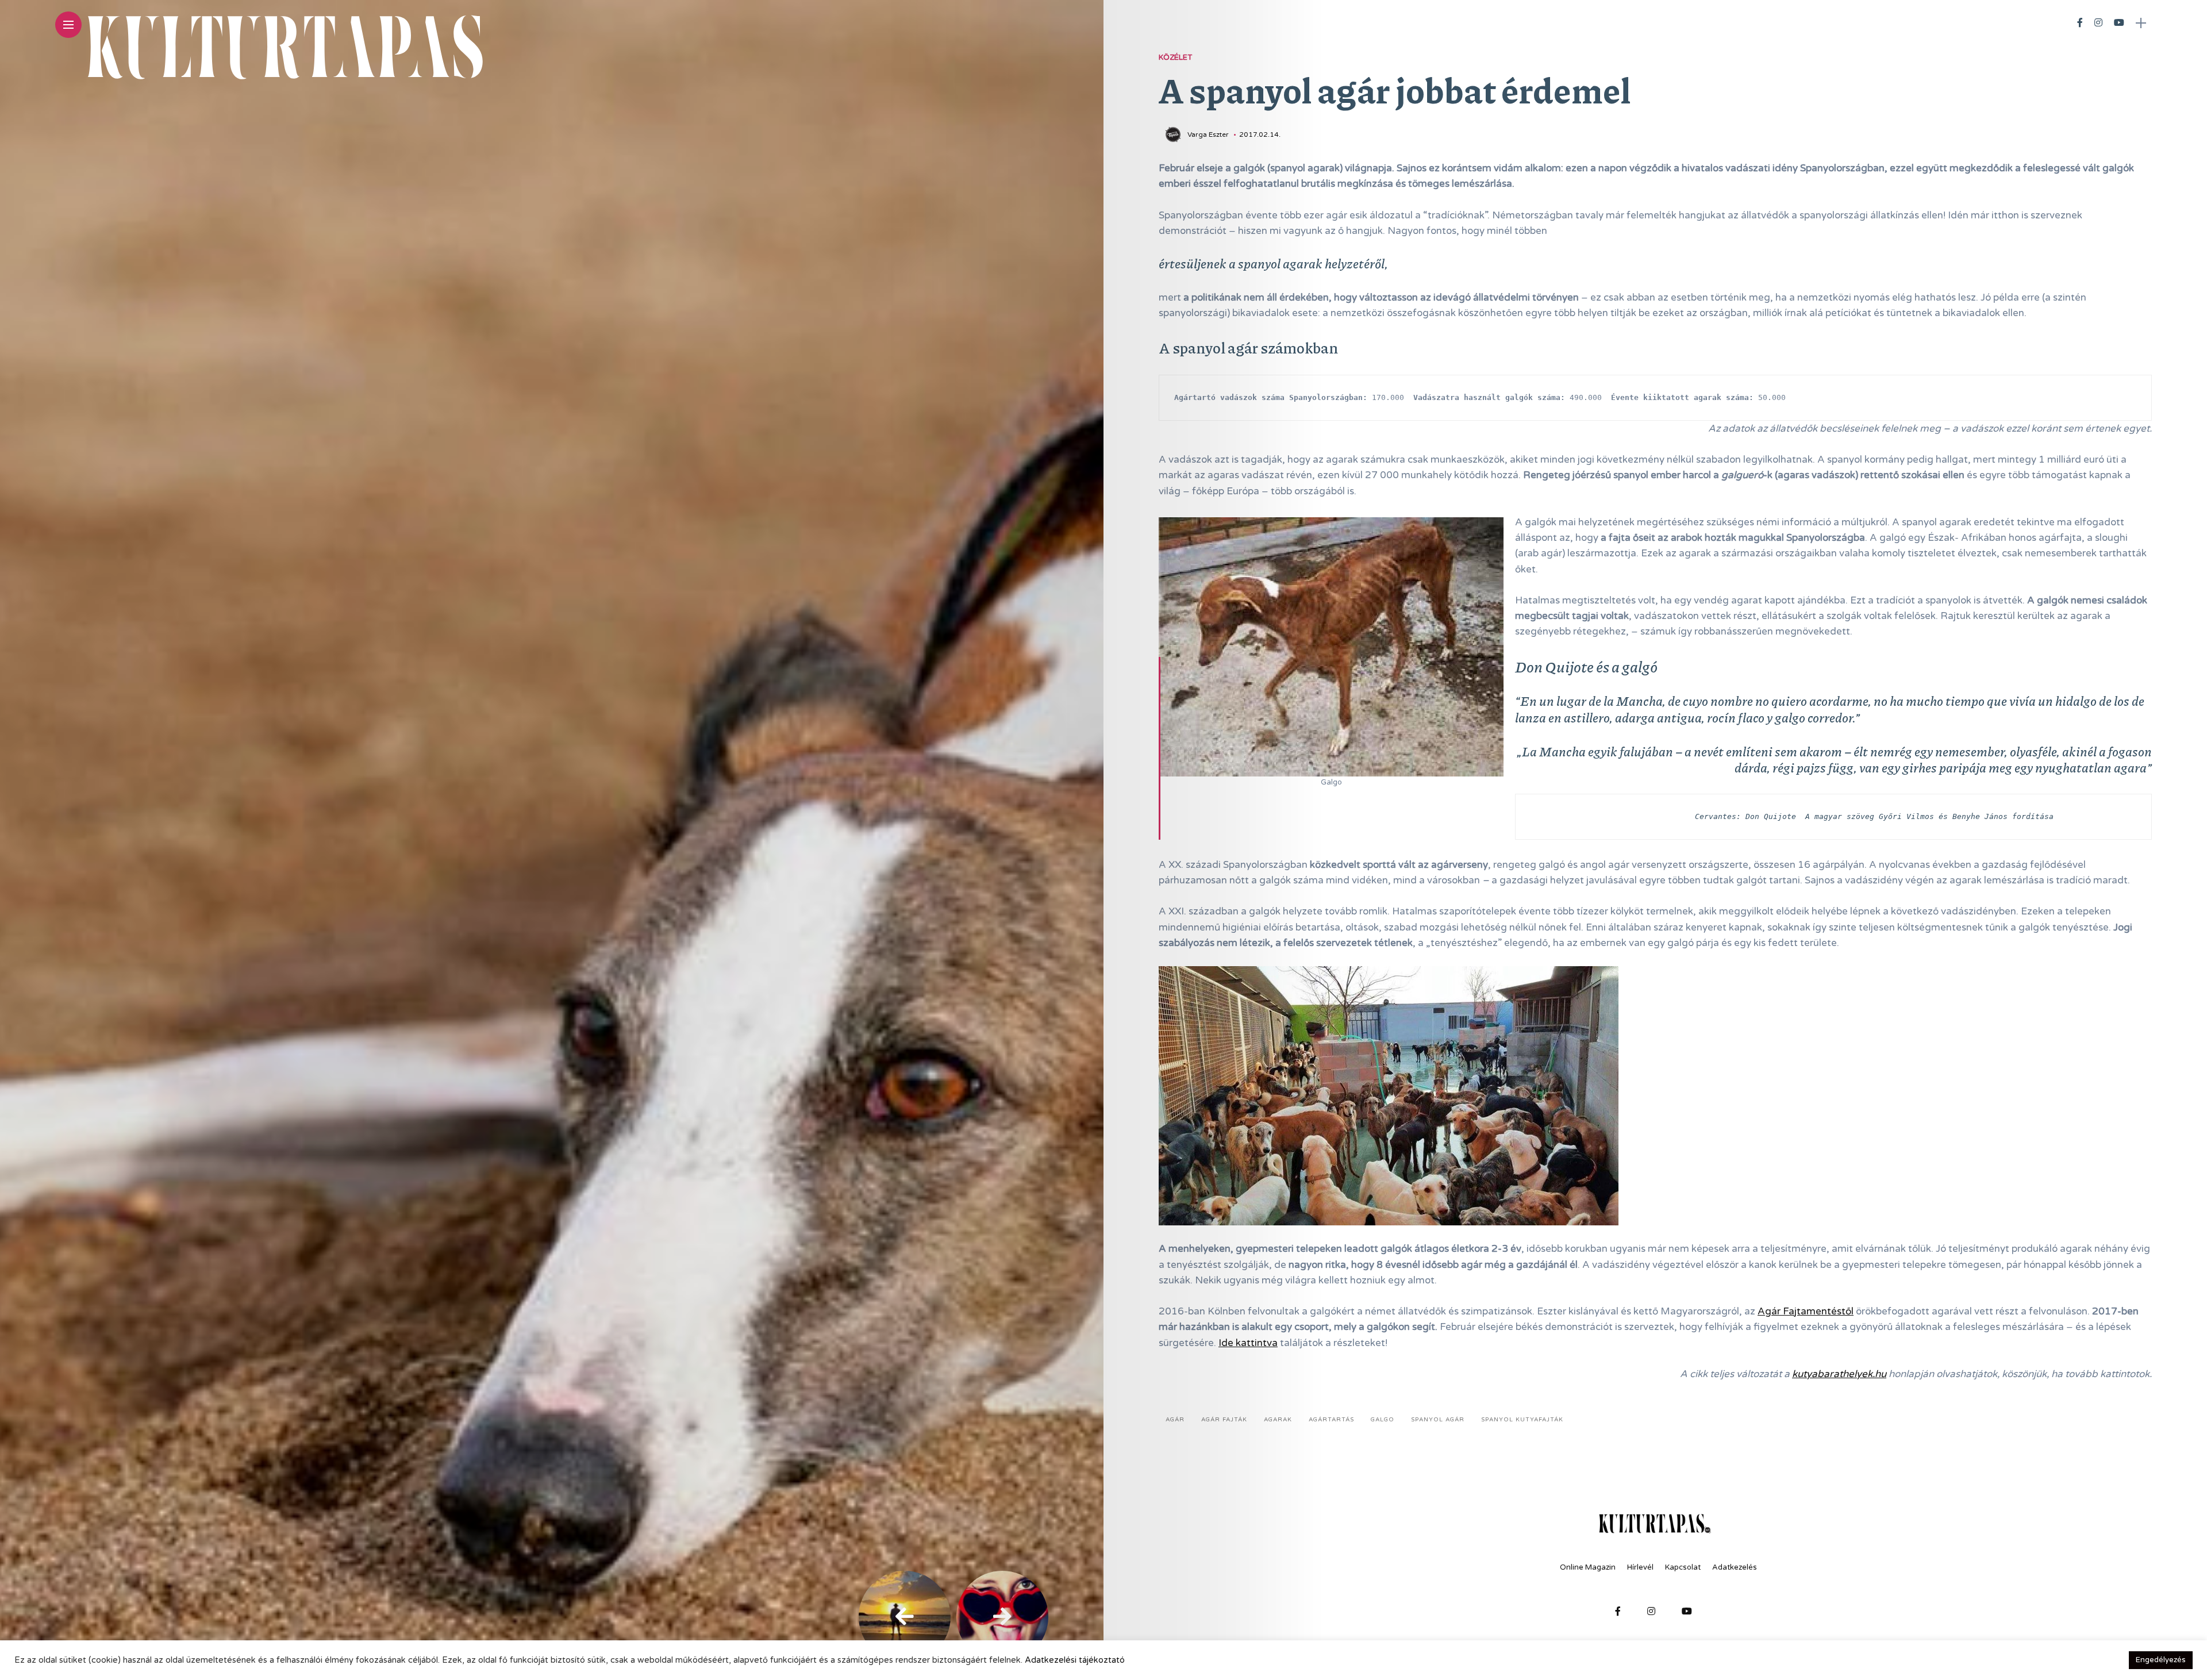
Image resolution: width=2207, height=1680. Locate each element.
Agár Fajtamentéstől (1806, 1311)
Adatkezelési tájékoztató (1075, 1660)
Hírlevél (1640, 1567)
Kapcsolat (1683, 1567)
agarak (1278, 1420)
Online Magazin (1588, 1567)
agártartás (1331, 1420)
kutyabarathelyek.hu (1839, 1374)
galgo (1383, 1420)
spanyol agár (1438, 1420)
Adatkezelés (1735, 1567)
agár (1175, 1420)
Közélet (1175, 57)
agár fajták (1224, 1420)
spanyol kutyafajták (1522, 1420)
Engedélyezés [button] (2161, 1660)
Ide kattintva (1248, 1343)
